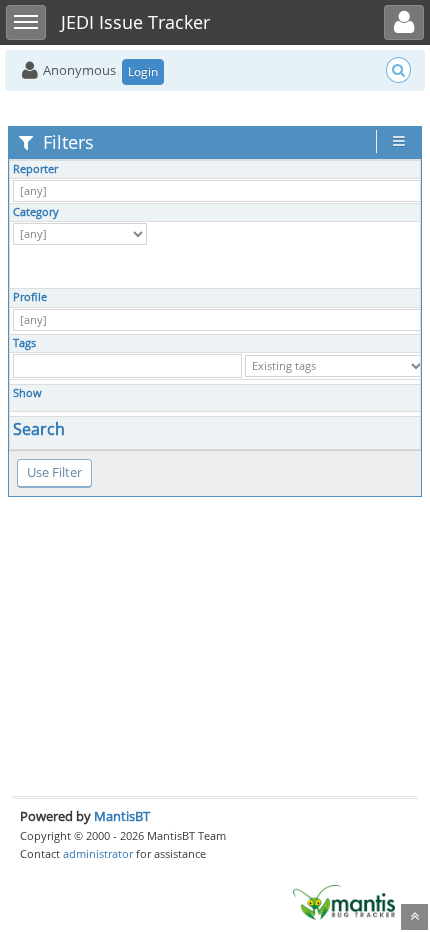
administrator (98, 853)
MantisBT (122, 816)
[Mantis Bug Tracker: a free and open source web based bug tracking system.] (344, 901)
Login (143, 71)
